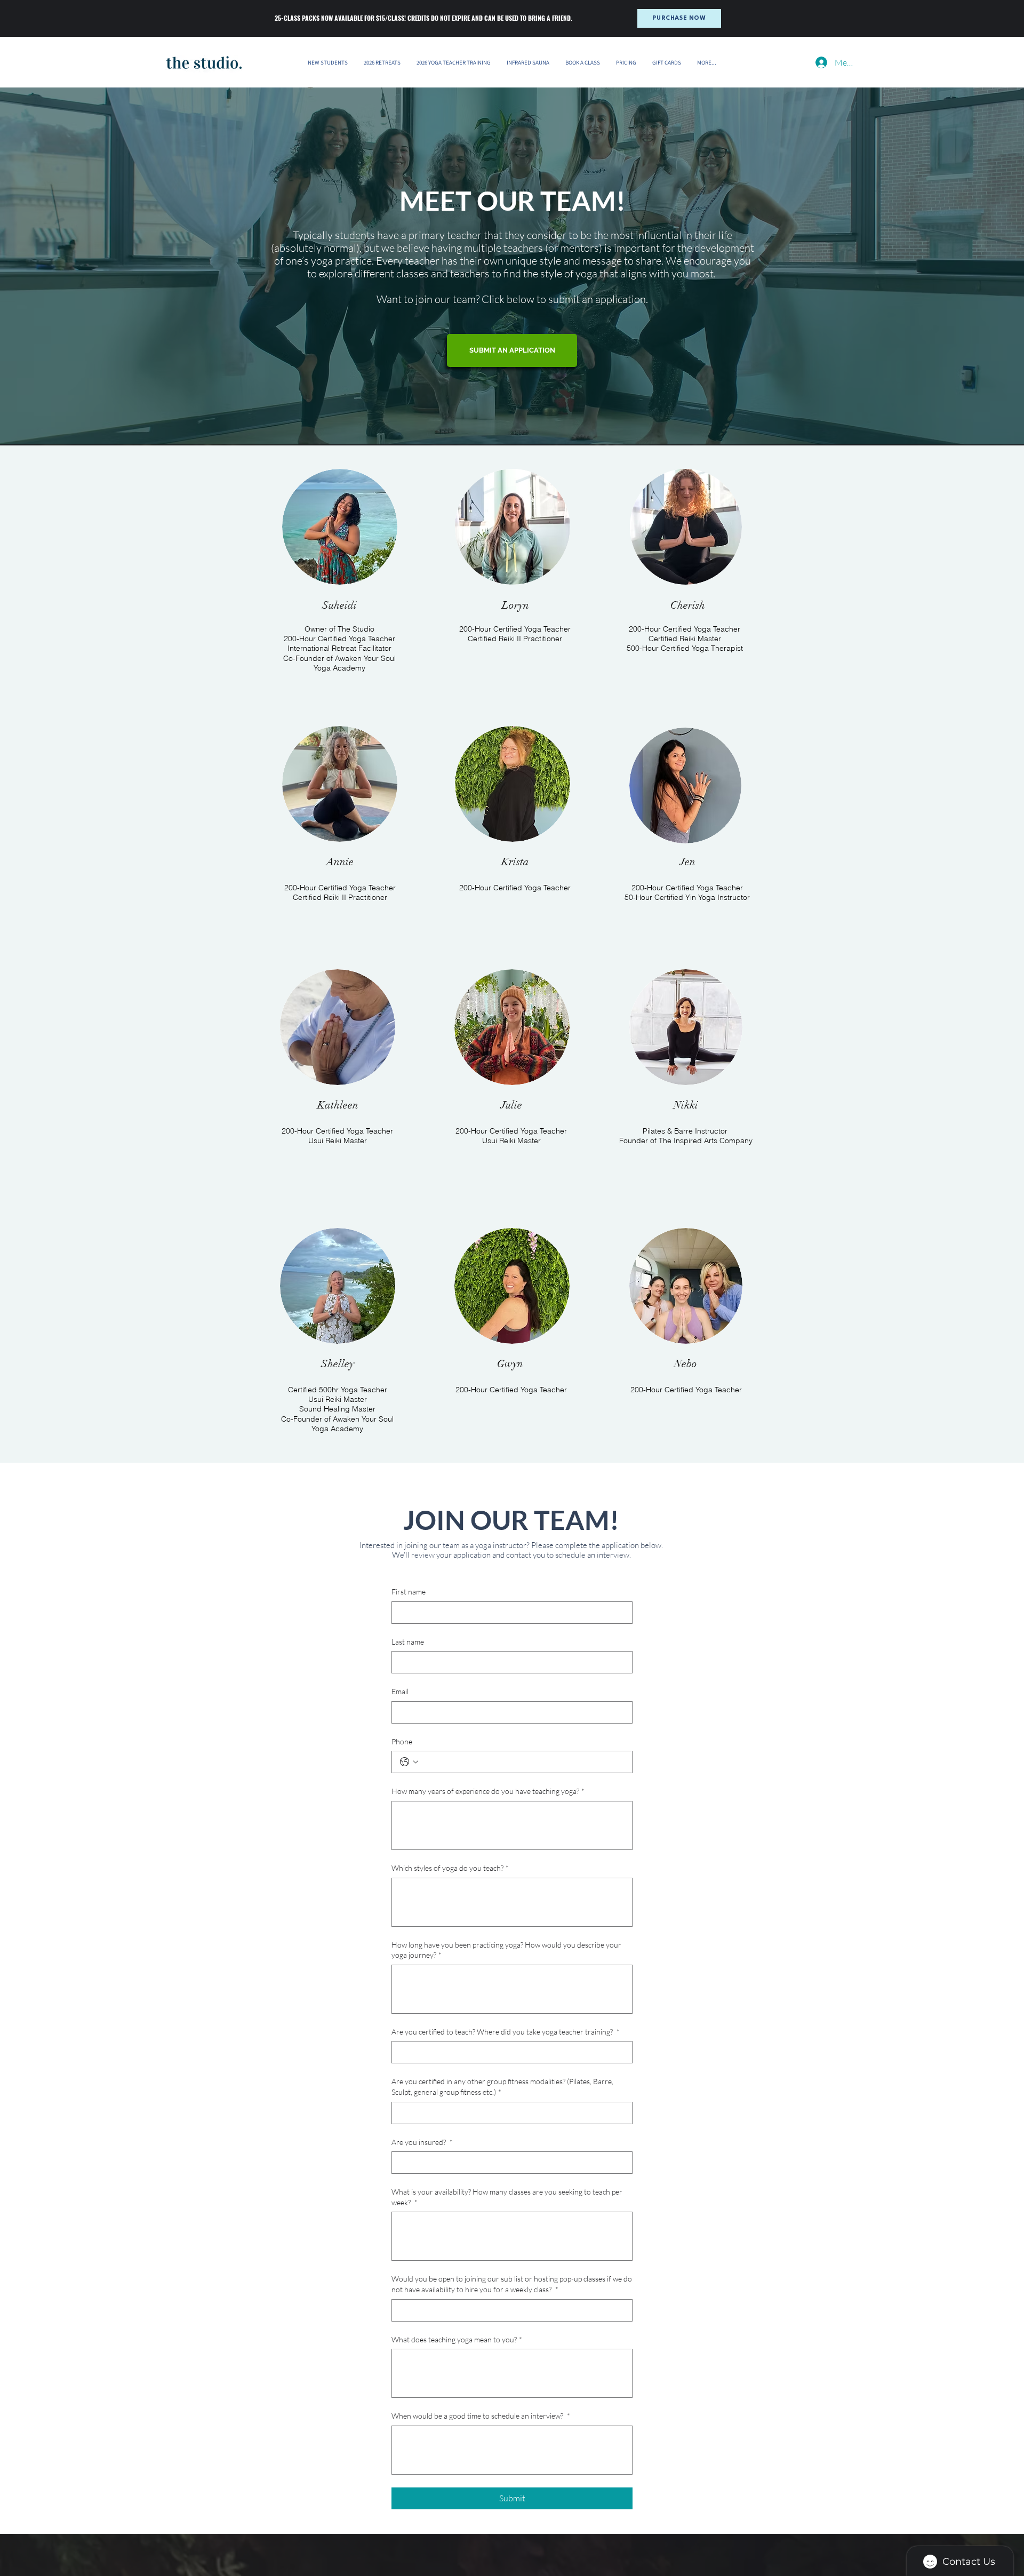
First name (409, 1592)
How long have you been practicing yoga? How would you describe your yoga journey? (506, 1950)
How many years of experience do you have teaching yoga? (488, 1791)
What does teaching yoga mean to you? (457, 2339)
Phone (402, 1741)
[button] (382, 62)
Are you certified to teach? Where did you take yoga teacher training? (506, 2032)
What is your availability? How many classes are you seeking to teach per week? (507, 2197)
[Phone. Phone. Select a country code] (409, 1762)
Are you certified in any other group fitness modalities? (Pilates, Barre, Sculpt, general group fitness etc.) (502, 2087)
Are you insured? (422, 2142)
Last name (408, 1642)
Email (400, 1691)
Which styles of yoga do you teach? (450, 1868)
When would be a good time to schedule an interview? (481, 2416)
